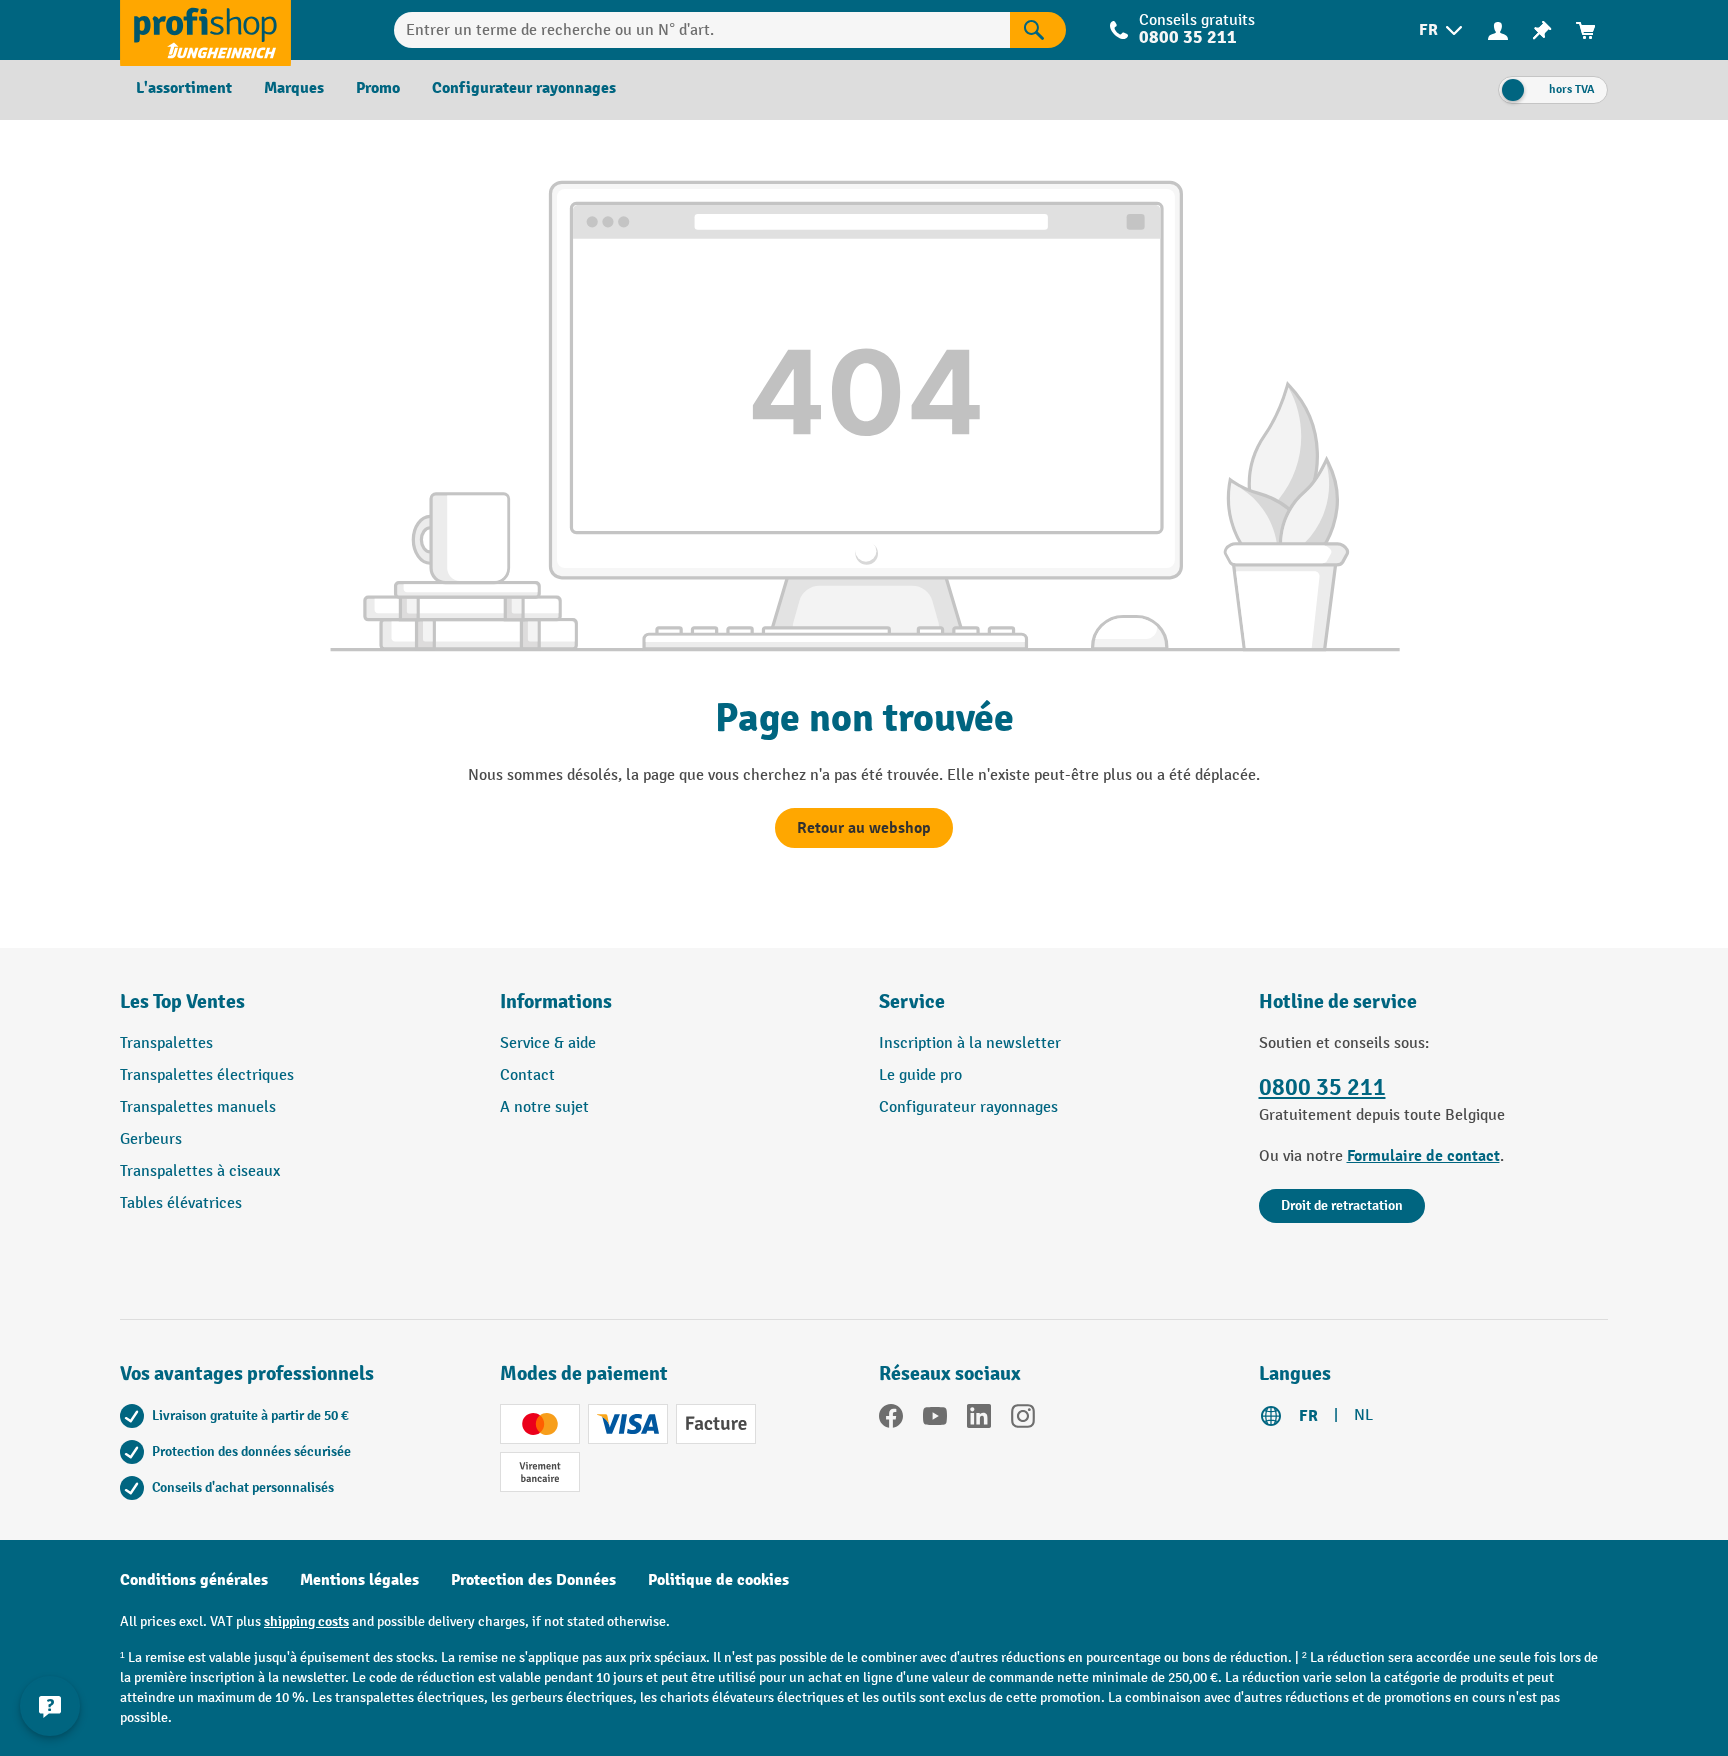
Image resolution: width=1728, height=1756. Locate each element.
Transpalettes (166, 1043)
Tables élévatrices (181, 1203)
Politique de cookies (718, 1580)
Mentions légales (359, 1580)
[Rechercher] (1038, 30)
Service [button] (912, 1001)
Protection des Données (533, 1580)
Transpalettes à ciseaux (200, 1171)
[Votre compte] (1498, 30)
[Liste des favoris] (1542, 30)
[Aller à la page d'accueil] (205, 30)
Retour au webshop (864, 828)
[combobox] (702, 30)
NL (1363, 1415)
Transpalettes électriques (207, 1075)
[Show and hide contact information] (50, 1706)
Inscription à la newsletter (970, 1043)
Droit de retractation (1342, 1205)
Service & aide (548, 1043)
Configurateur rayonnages (968, 1107)
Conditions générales (194, 1580)
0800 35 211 (1322, 1087)
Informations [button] (556, 1001)
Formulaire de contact (1423, 1156)
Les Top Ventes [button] (182, 1001)
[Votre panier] (1586, 30)
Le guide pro (920, 1075)
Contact (527, 1075)
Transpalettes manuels (198, 1107)
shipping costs (306, 1621)
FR (1308, 1416)
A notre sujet (544, 1107)
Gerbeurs (151, 1139)
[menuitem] (1442, 30)
